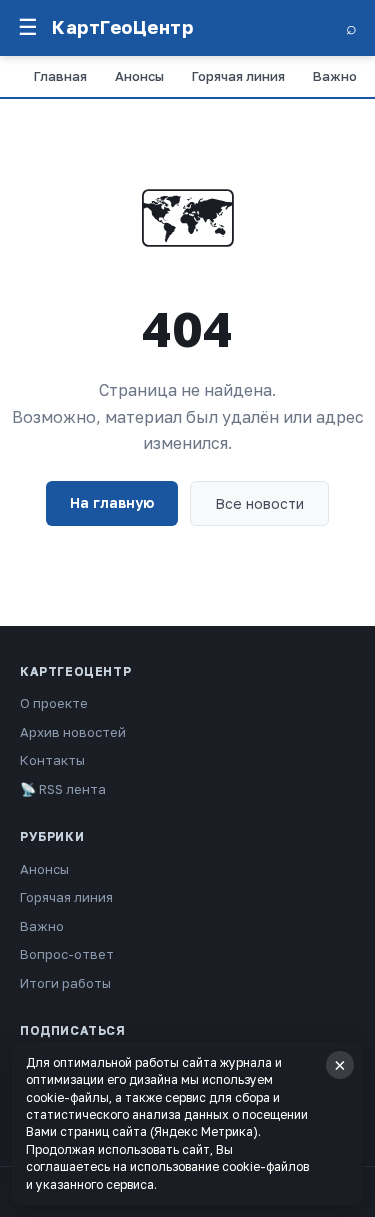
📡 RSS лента (63, 789)
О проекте (54, 703)
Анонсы (139, 76)
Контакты (52, 760)
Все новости (259, 503)
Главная (60, 76)
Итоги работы (65, 983)
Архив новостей (73, 732)
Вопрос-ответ (67, 954)
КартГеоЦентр (122, 27)
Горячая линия (238, 76)
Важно (335, 76)
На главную (112, 502)
